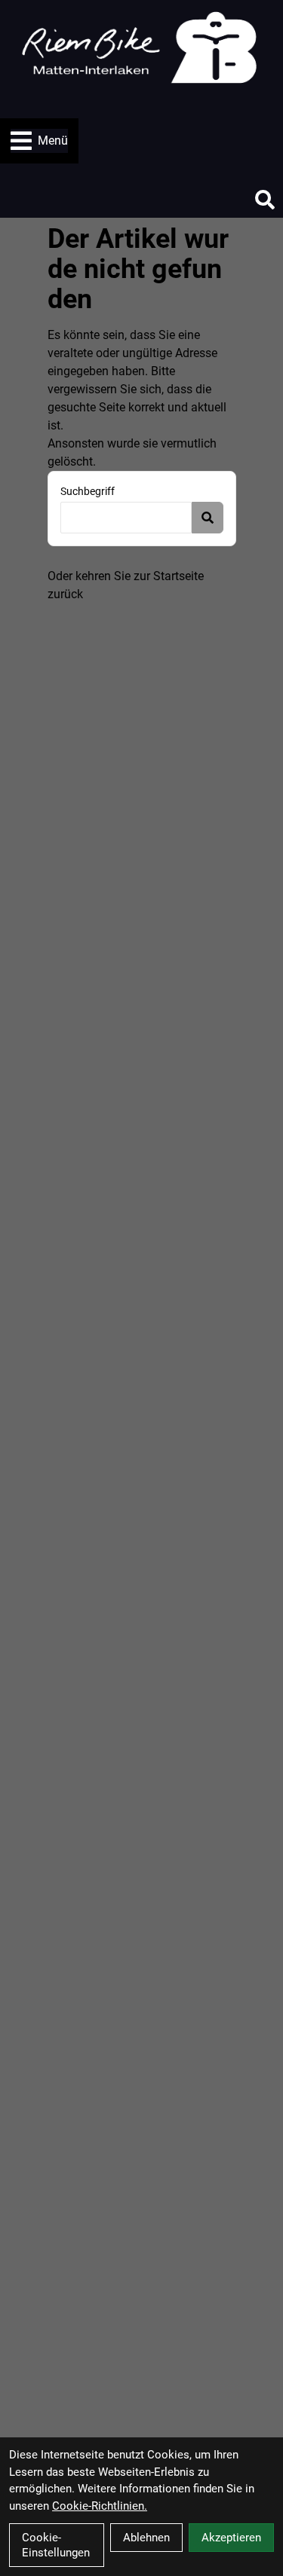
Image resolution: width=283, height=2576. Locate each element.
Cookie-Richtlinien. (100, 2506)
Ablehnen (146, 2538)
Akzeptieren (231, 2538)
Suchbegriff (88, 491)
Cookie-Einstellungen (56, 2545)
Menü (53, 141)
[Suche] (265, 200)
